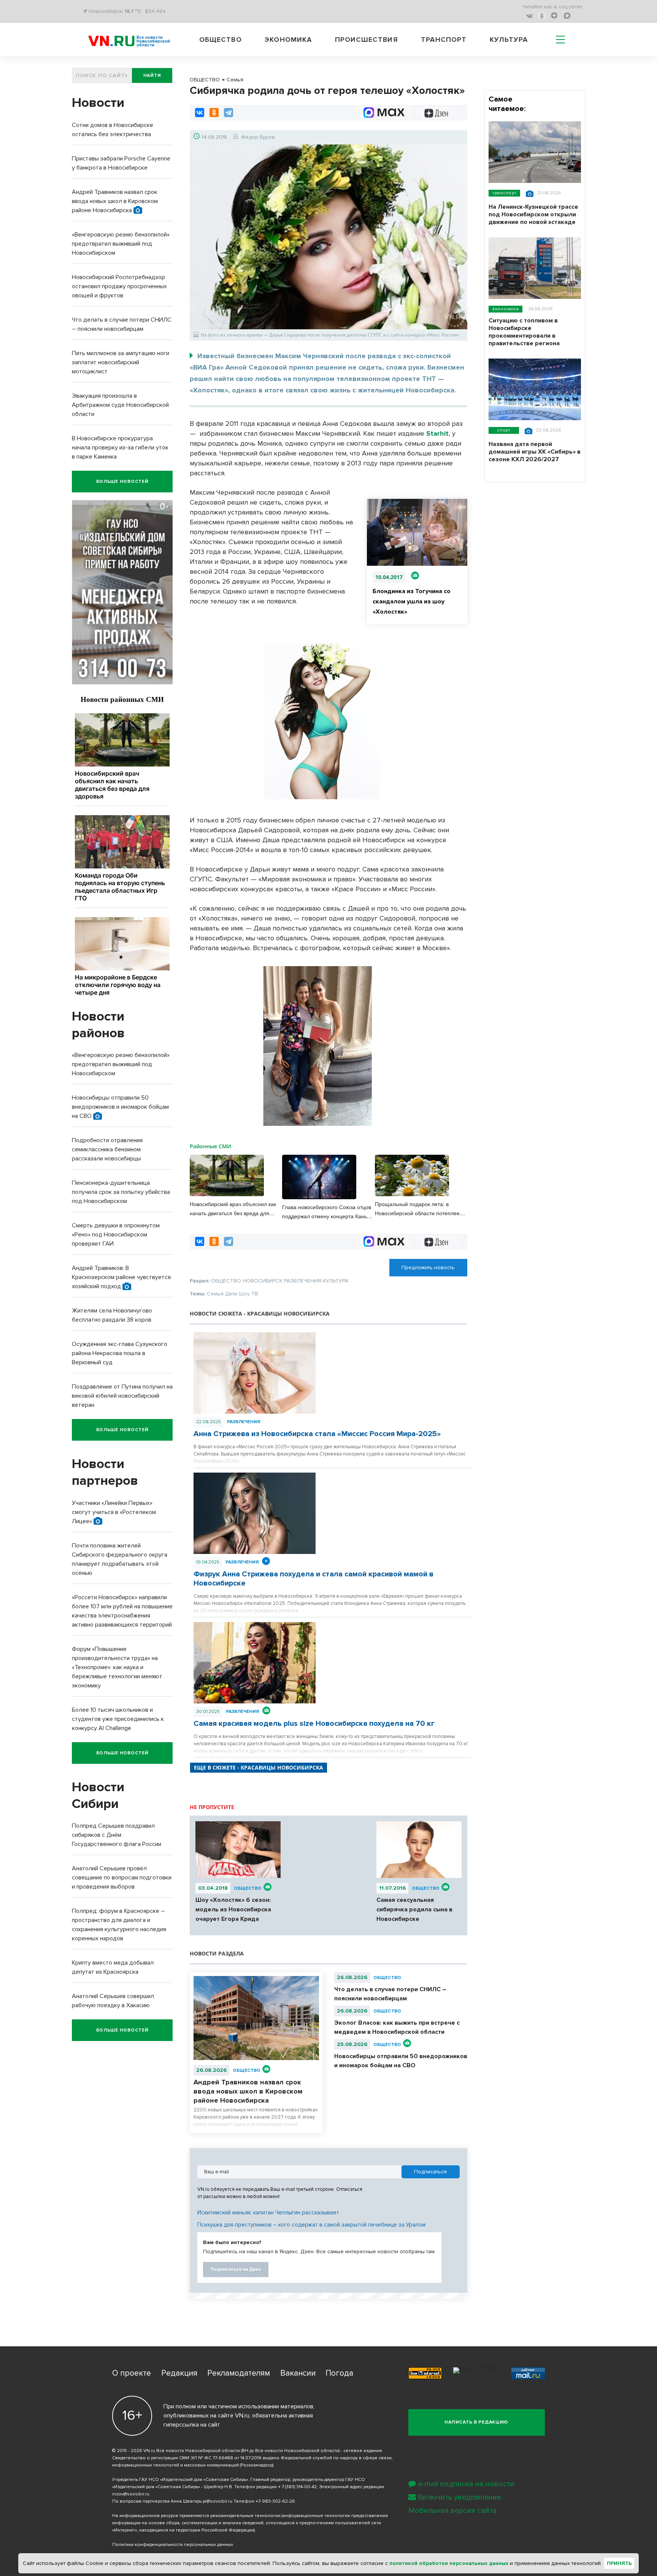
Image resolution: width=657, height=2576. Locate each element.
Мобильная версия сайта (453, 2511)
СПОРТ (504, 430)
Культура (509, 40)
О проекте (132, 2373)
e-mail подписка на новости (466, 2484)
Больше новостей (122, 482)
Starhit (437, 433)
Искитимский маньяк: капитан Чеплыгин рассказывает (268, 2213)
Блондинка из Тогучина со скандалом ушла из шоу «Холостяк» (412, 602)
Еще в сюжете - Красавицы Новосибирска (259, 1767)
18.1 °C (133, 11)
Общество (221, 40)
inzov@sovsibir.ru (131, 2494)
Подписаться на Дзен (236, 2269)
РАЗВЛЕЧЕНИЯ (244, 1422)
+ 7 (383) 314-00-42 (297, 2487)
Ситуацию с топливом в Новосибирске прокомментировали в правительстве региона (524, 332)
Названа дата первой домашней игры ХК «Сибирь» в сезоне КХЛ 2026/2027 (535, 452)
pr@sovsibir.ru (217, 2501)
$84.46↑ (155, 11)
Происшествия (367, 40)
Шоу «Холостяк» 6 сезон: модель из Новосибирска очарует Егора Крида (233, 1909)
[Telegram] (229, 113)
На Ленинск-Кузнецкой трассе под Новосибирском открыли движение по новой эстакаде (533, 214)
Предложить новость (428, 1267)
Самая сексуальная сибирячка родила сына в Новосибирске (414, 1909)
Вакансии (298, 2373)
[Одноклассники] (214, 113)
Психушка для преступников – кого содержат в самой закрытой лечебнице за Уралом (311, 2225)
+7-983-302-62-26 (275, 2501)
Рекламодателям (239, 2373)
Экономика (288, 40)
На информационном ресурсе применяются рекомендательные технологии (196, 2516)
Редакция (179, 2373)
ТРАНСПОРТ (504, 193)
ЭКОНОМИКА (505, 309)
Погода (339, 2373)
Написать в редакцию (476, 2422)
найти (152, 75)
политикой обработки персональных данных (449, 2563)
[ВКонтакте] (200, 113)
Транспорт (444, 40)
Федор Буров (258, 137)
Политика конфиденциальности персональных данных (173, 2545)
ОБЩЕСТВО (248, 1888)
